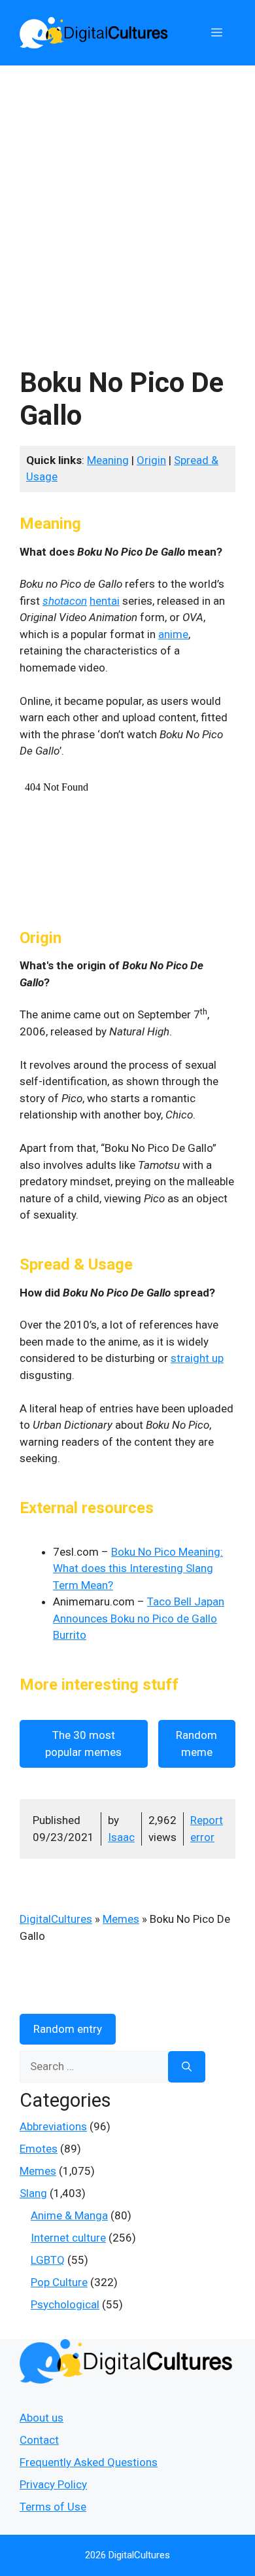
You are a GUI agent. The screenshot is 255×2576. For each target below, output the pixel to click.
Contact (39, 2440)
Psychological (65, 2304)
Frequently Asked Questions (89, 2462)
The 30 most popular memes (83, 1744)
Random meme (196, 1744)
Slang (33, 2193)
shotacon (65, 601)
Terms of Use (53, 2507)
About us (42, 2418)
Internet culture (68, 2238)
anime (173, 634)
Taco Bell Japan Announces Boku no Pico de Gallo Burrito (139, 1618)
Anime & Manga (69, 2215)
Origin (151, 460)
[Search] (187, 2067)
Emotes (39, 2149)
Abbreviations (53, 2126)
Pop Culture (59, 2282)
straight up (197, 1358)
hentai (105, 601)
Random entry (68, 2029)
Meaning (108, 460)
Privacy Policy (53, 2484)
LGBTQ (48, 2260)
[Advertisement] (127, 200)
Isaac (121, 1837)
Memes (121, 1919)
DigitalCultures (56, 1919)
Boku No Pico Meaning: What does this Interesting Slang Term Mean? (138, 1568)
